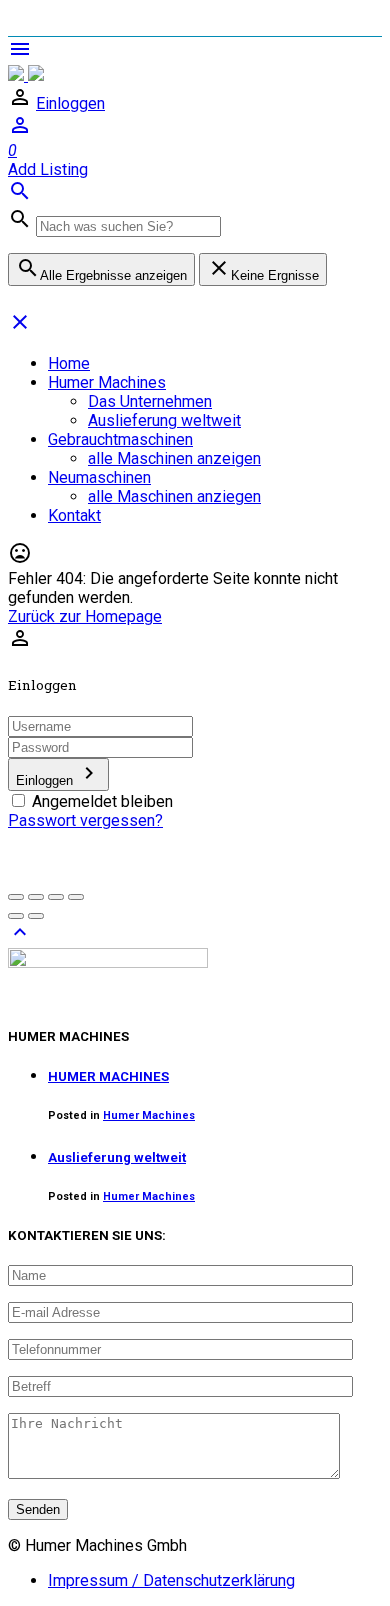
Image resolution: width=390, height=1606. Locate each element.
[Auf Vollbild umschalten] (56, 897)
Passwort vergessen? (85, 820)
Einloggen (70, 103)
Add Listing (48, 169)
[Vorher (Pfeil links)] (16, 916)
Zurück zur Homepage (85, 616)
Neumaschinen (99, 477)
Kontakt (74, 515)
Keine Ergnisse (263, 269)
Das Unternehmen (150, 401)
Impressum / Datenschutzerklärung (171, 1580)
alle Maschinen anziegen (174, 496)
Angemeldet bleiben (102, 801)
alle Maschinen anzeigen (174, 458)
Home (69, 363)
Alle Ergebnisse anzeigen (101, 269)
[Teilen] (36, 897)
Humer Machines (107, 382)
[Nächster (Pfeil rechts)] (36, 916)
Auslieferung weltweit (164, 420)
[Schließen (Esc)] (16, 897)
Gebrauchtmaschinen (120, 439)
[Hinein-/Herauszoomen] (76, 897)
